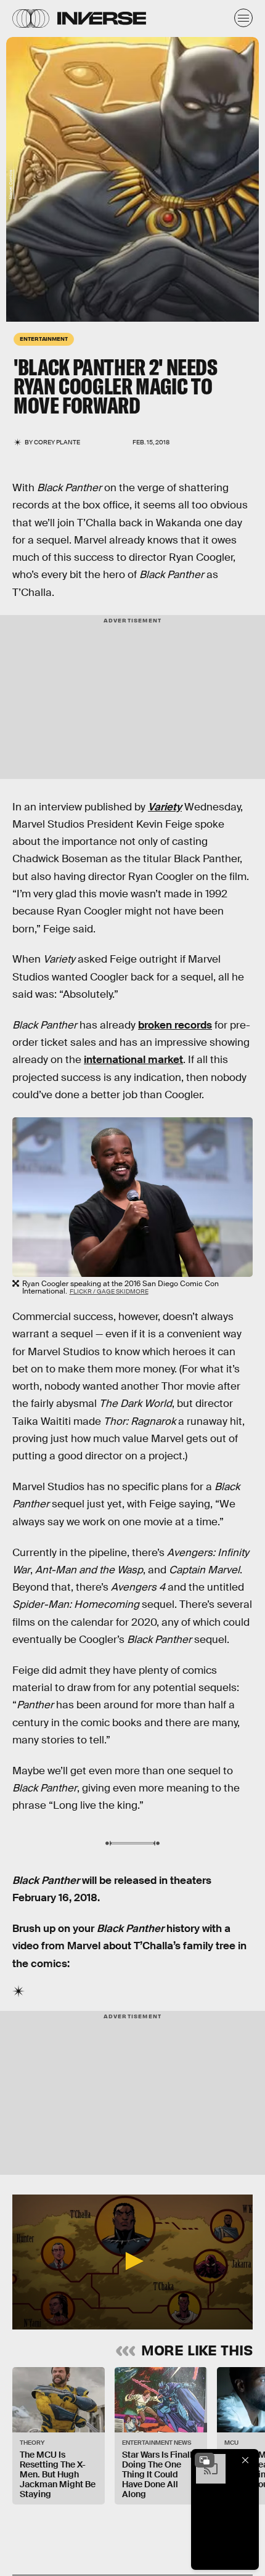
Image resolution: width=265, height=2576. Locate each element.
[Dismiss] (245, 2460)
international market (133, 1060)
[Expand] (205, 2460)
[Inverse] (102, 18)
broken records (175, 1025)
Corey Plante (57, 442)
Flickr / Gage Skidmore (109, 1291)
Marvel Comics (11, 184)
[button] (132, 2261)
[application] (132, 2262)
